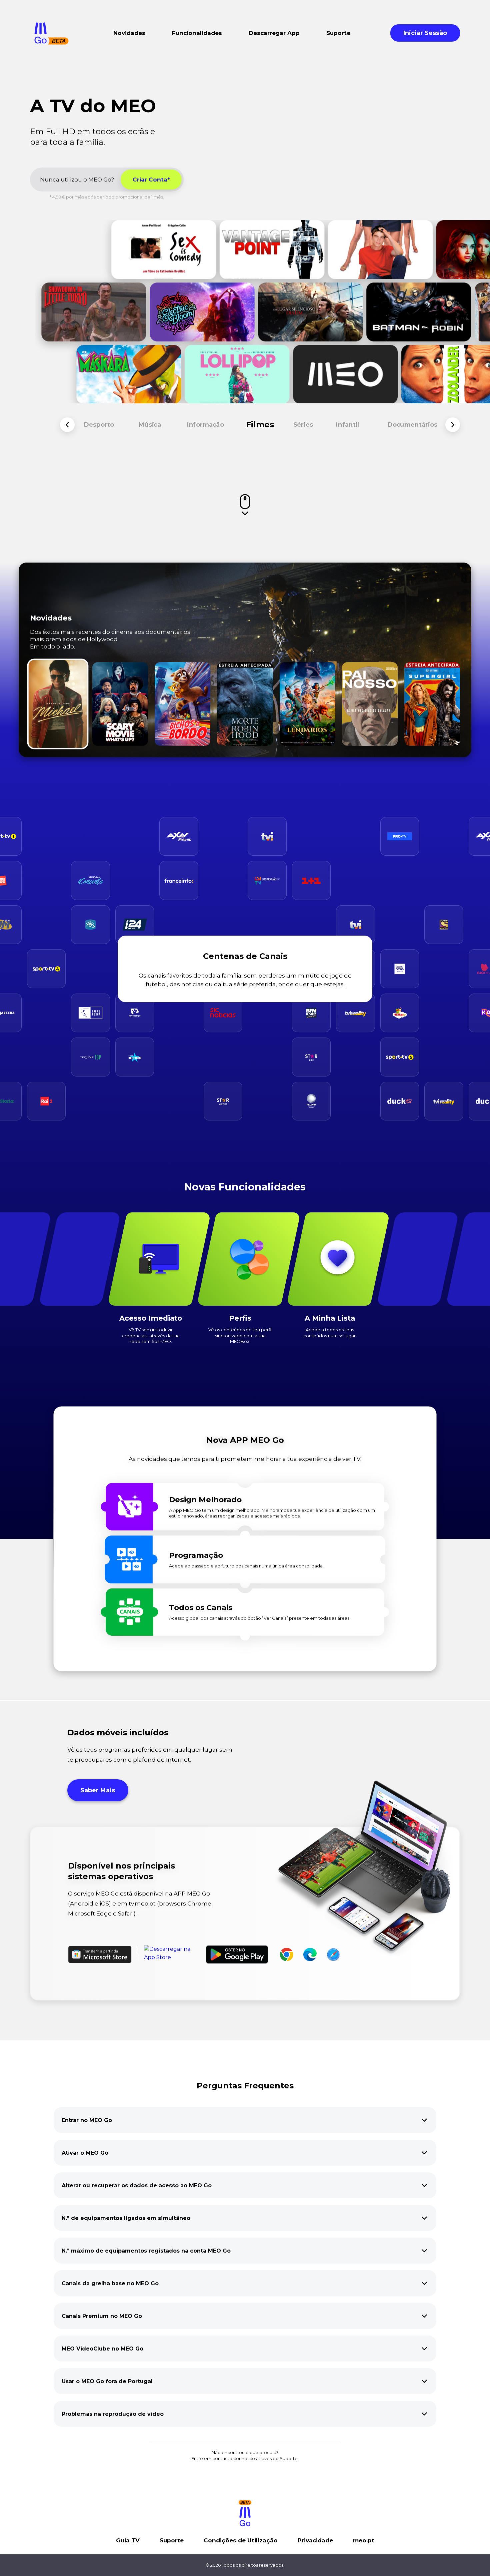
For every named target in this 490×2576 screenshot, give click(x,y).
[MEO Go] (51, 33)
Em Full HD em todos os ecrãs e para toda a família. (92, 137)
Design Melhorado (205, 1500)
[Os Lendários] (307, 704)
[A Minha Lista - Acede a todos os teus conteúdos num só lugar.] (338, 1259)
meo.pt (364, 2540)
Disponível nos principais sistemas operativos (121, 1871)
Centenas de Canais (245, 956)
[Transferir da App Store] (172, 1954)
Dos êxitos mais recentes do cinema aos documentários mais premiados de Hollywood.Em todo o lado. (110, 639)
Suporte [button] (338, 33)
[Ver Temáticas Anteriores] (67, 425)
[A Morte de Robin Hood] (245, 704)
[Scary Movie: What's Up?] (120, 704)
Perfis (240, 1318)
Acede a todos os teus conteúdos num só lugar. (330, 1332)
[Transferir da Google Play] (237, 1954)
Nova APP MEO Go (245, 1440)
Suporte (172, 2540)
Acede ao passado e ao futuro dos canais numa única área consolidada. (246, 1566)
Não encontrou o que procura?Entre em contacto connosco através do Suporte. (245, 2455)
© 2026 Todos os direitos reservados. (245, 2565)
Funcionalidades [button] (197, 33)
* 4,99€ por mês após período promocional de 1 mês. (107, 197)
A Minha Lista (330, 1318)
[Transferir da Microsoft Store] (100, 1954)
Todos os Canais (201, 1607)
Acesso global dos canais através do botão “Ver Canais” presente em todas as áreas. (260, 1618)
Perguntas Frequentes (245, 2086)
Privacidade (315, 2540)
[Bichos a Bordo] (182, 704)
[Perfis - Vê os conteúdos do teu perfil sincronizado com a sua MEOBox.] (248, 1259)
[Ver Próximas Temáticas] (453, 425)
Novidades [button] (129, 33)
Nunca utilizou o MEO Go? (77, 180)
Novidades (51, 618)
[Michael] (58, 704)
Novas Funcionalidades (245, 1187)
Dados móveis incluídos (118, 1732)
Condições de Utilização (241, 2540)
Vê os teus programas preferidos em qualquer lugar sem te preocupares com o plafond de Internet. (150, 1755)
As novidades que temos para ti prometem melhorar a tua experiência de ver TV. (245, 1459)
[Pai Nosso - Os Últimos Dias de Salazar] (370, 704)
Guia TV (128, 2540)
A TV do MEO (93, 106)
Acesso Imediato (151, 1318)
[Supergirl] (432, 704)
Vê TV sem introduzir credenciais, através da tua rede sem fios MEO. (151, 1335)
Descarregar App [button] (274, 33)
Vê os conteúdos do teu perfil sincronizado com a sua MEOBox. (240, 1335)
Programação (196, 1555)
